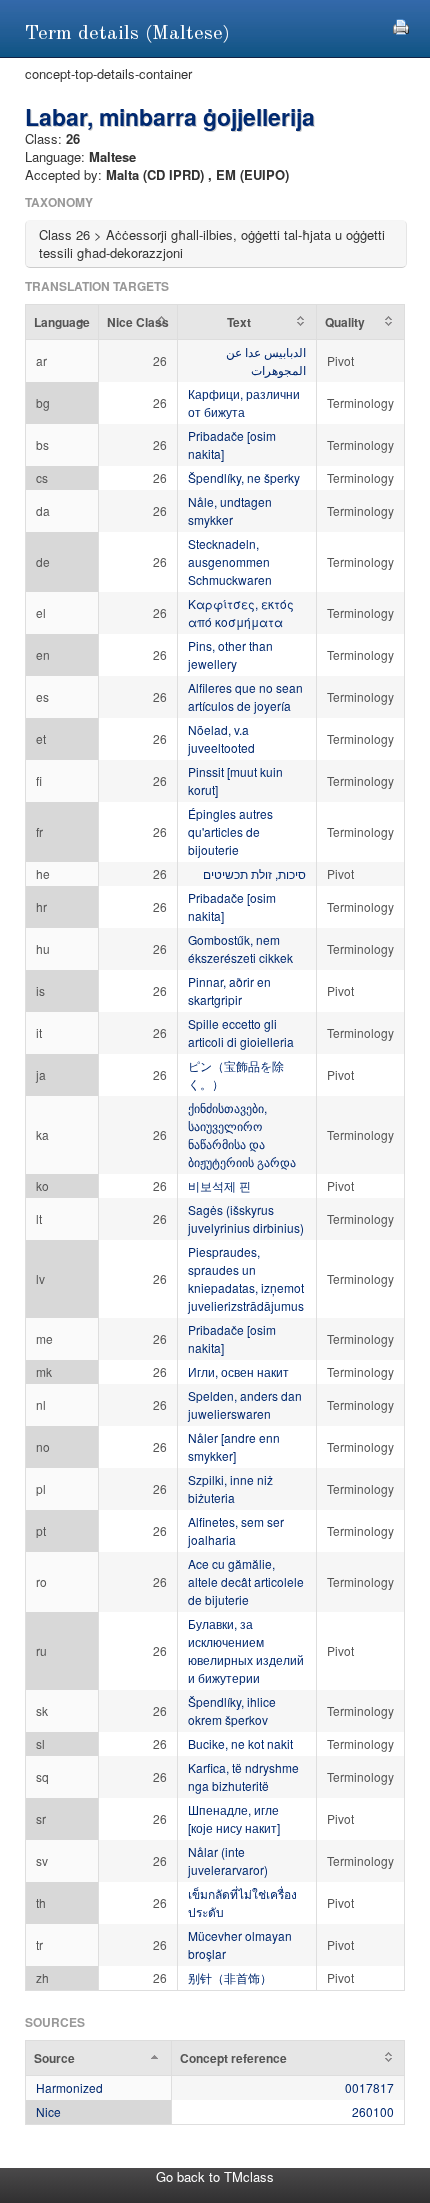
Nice (48, 2111)
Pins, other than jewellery (230, 654)
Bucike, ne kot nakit (240, 1743)
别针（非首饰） (230, 1977)
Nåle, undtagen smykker (230, 510)
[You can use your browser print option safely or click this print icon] (401, 24)
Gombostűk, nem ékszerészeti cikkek (240, 948)
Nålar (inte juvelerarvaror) (228, 1860)
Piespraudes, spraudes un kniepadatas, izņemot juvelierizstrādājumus (246, 1278)
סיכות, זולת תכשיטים (254, 873)
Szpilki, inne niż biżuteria (230, 1488)
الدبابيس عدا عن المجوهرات (266, 360)
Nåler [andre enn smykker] (234, 1446)
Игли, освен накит (238, 1371)
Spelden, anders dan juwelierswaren (245, 1404)
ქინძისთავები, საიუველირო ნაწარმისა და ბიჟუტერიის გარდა (242, 1134)
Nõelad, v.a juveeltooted (221, 738)
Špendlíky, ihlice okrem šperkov (232, 1710)
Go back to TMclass (215, 2176)
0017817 (369, 2087)
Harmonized (69, 2087)
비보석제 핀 (219, 1185)
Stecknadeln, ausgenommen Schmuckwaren (230, 561)
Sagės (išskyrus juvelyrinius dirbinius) (246, 1218)
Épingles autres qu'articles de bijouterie (230, 831)
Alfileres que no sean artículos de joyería (245, 696)
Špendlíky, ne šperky (244, 477)
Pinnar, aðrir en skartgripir (229, 990)
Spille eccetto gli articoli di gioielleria (241, 1032)
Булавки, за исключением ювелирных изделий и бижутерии (246, 1650)
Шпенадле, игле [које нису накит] (234, 1818)
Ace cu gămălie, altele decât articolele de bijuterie (246, 1581)
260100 (373, 2111)
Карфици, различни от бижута (244, 402)
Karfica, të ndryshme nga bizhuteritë (243, 1776)
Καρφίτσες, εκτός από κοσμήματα (241, 612)
